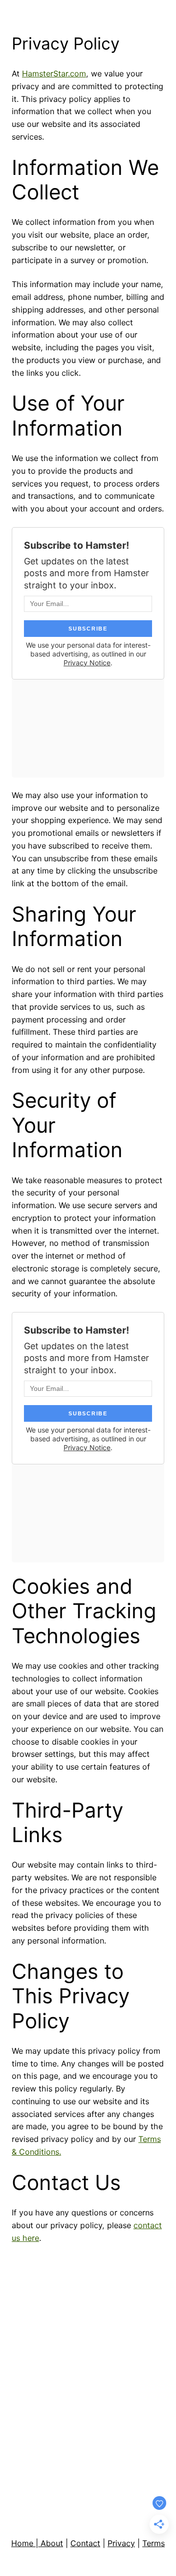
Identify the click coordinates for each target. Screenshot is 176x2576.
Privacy (121, 2543)
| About (49, 2543)
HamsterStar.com (54, 73)
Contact (85, 2543)
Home (23, 2543)
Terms (154, 2543)
